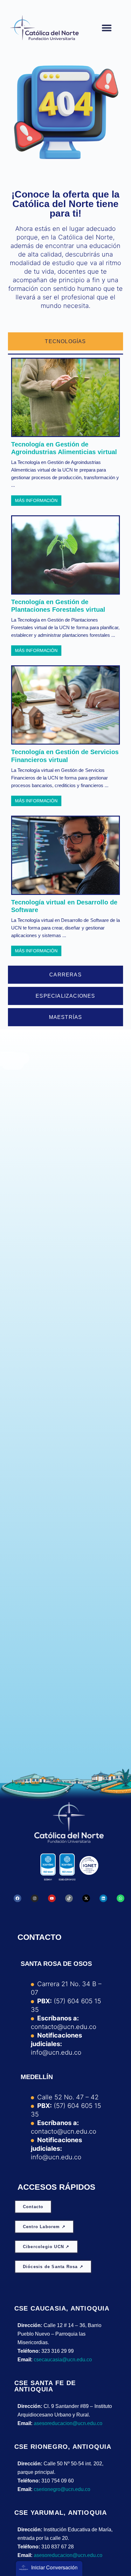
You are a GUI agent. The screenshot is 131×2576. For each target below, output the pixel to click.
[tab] (66, 341)
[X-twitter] (86, 1898)
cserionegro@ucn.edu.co (62, 2489)
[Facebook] (17, 1898)
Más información (36, 500)
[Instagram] (35, 1898)
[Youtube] (52, 1898)
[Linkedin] (103, 1898)
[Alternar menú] (107, 28)
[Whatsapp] (121, 1898)
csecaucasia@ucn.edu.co (63, 2360)
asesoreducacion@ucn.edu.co (68, 2423)
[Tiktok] (69, 1898)
